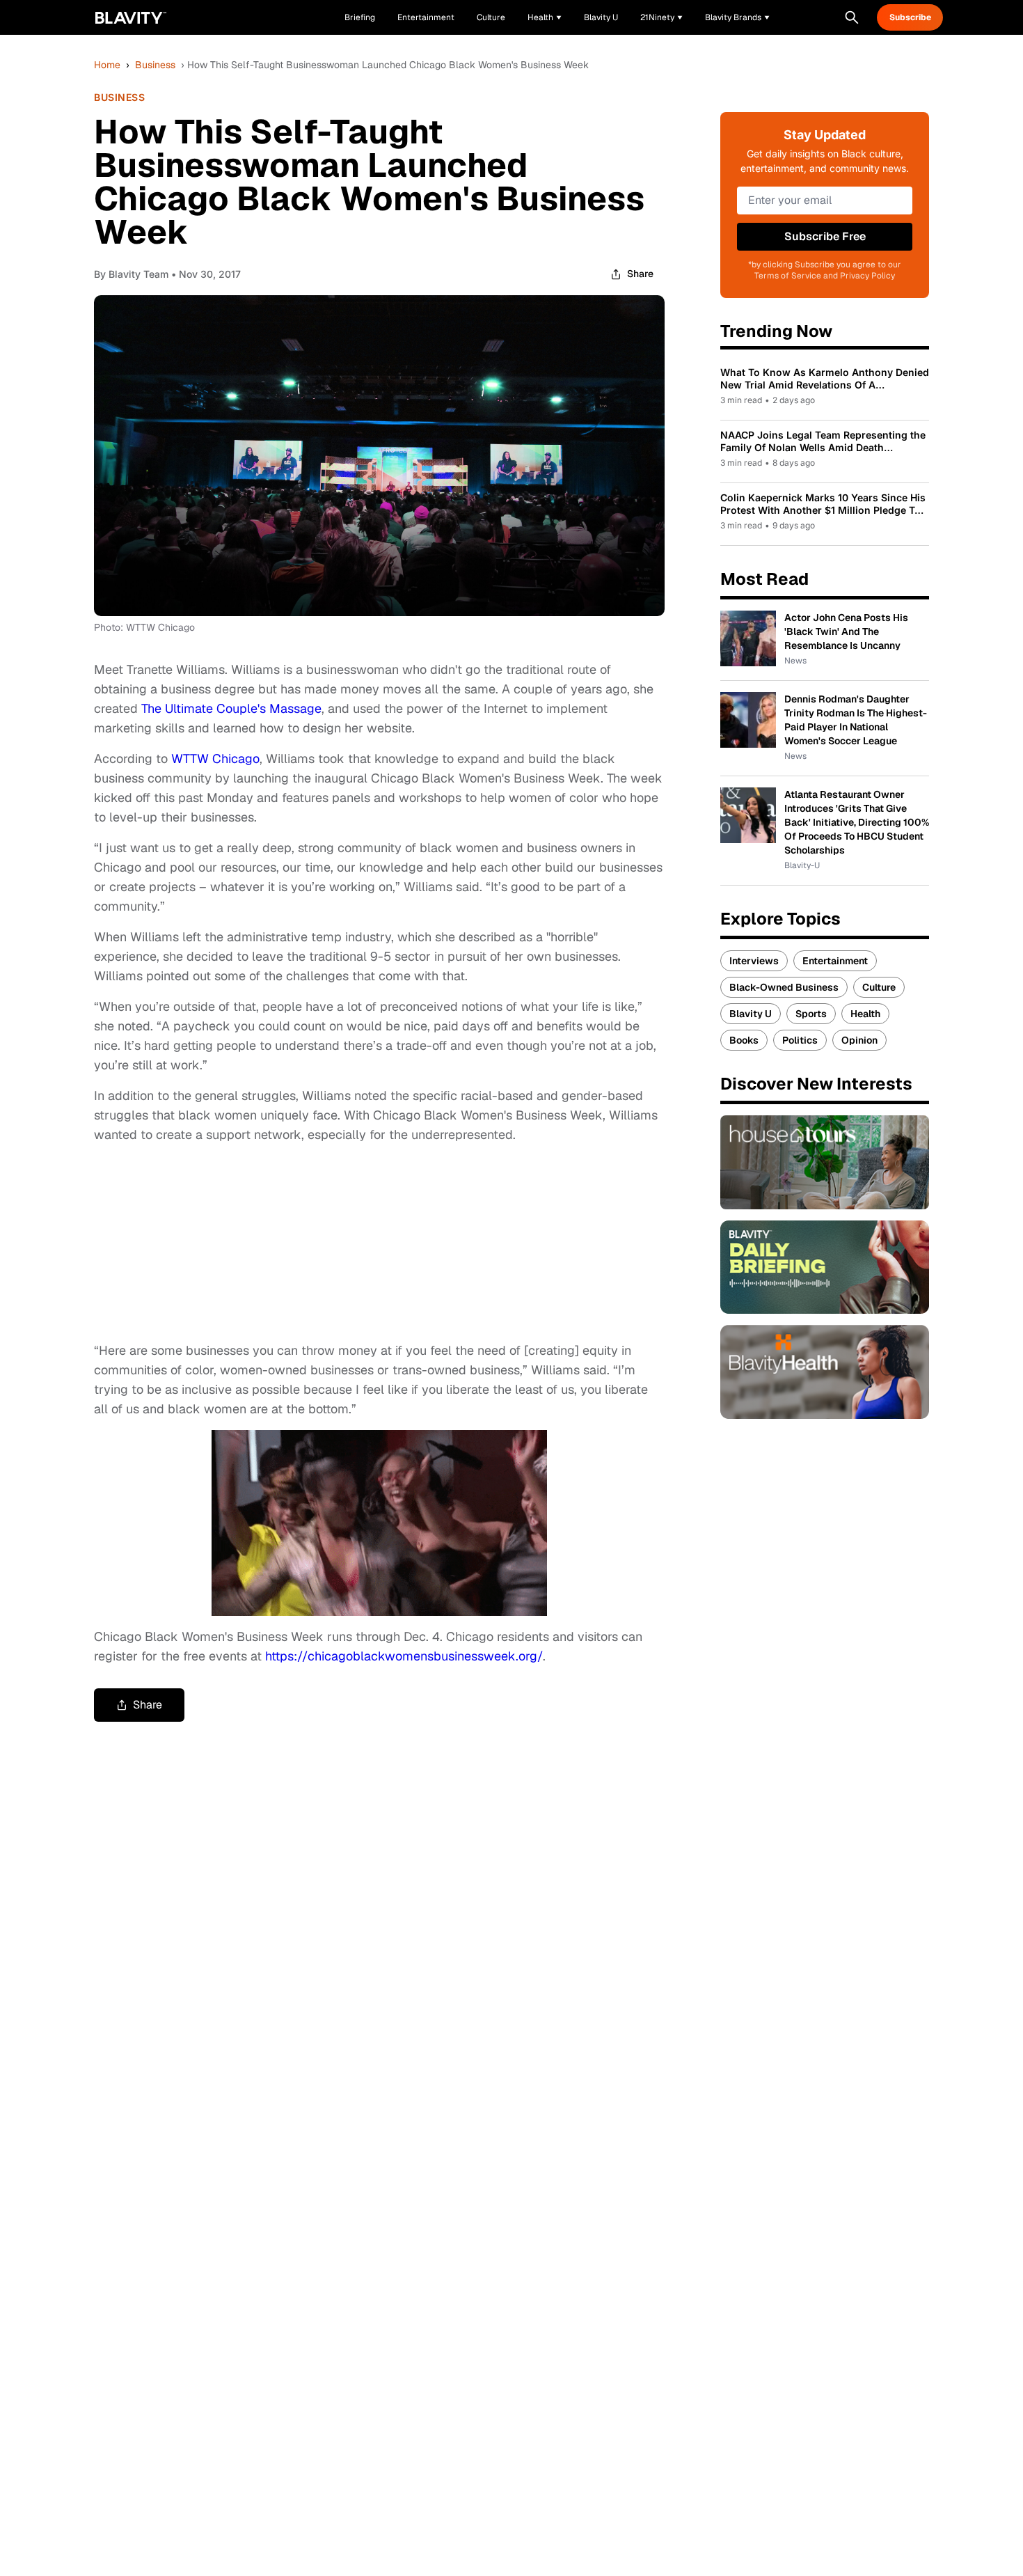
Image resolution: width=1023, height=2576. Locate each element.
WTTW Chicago (215, 759)
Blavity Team (138, 274)
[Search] (852, 17)
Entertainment (835, 961)
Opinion (859, 1040)
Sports (811, 1014)
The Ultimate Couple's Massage (231, 708)
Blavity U (751, 1014)
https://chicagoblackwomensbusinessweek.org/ (404, 1656)
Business (155, 65)
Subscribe (910, 17)
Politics (800, 1040)
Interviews (754, 961)
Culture (879, 987)
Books (744, 1040)
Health (865, 1014)
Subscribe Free (825, 236)
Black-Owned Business (784, 987)
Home (107, 65)
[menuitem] (545, 17)
